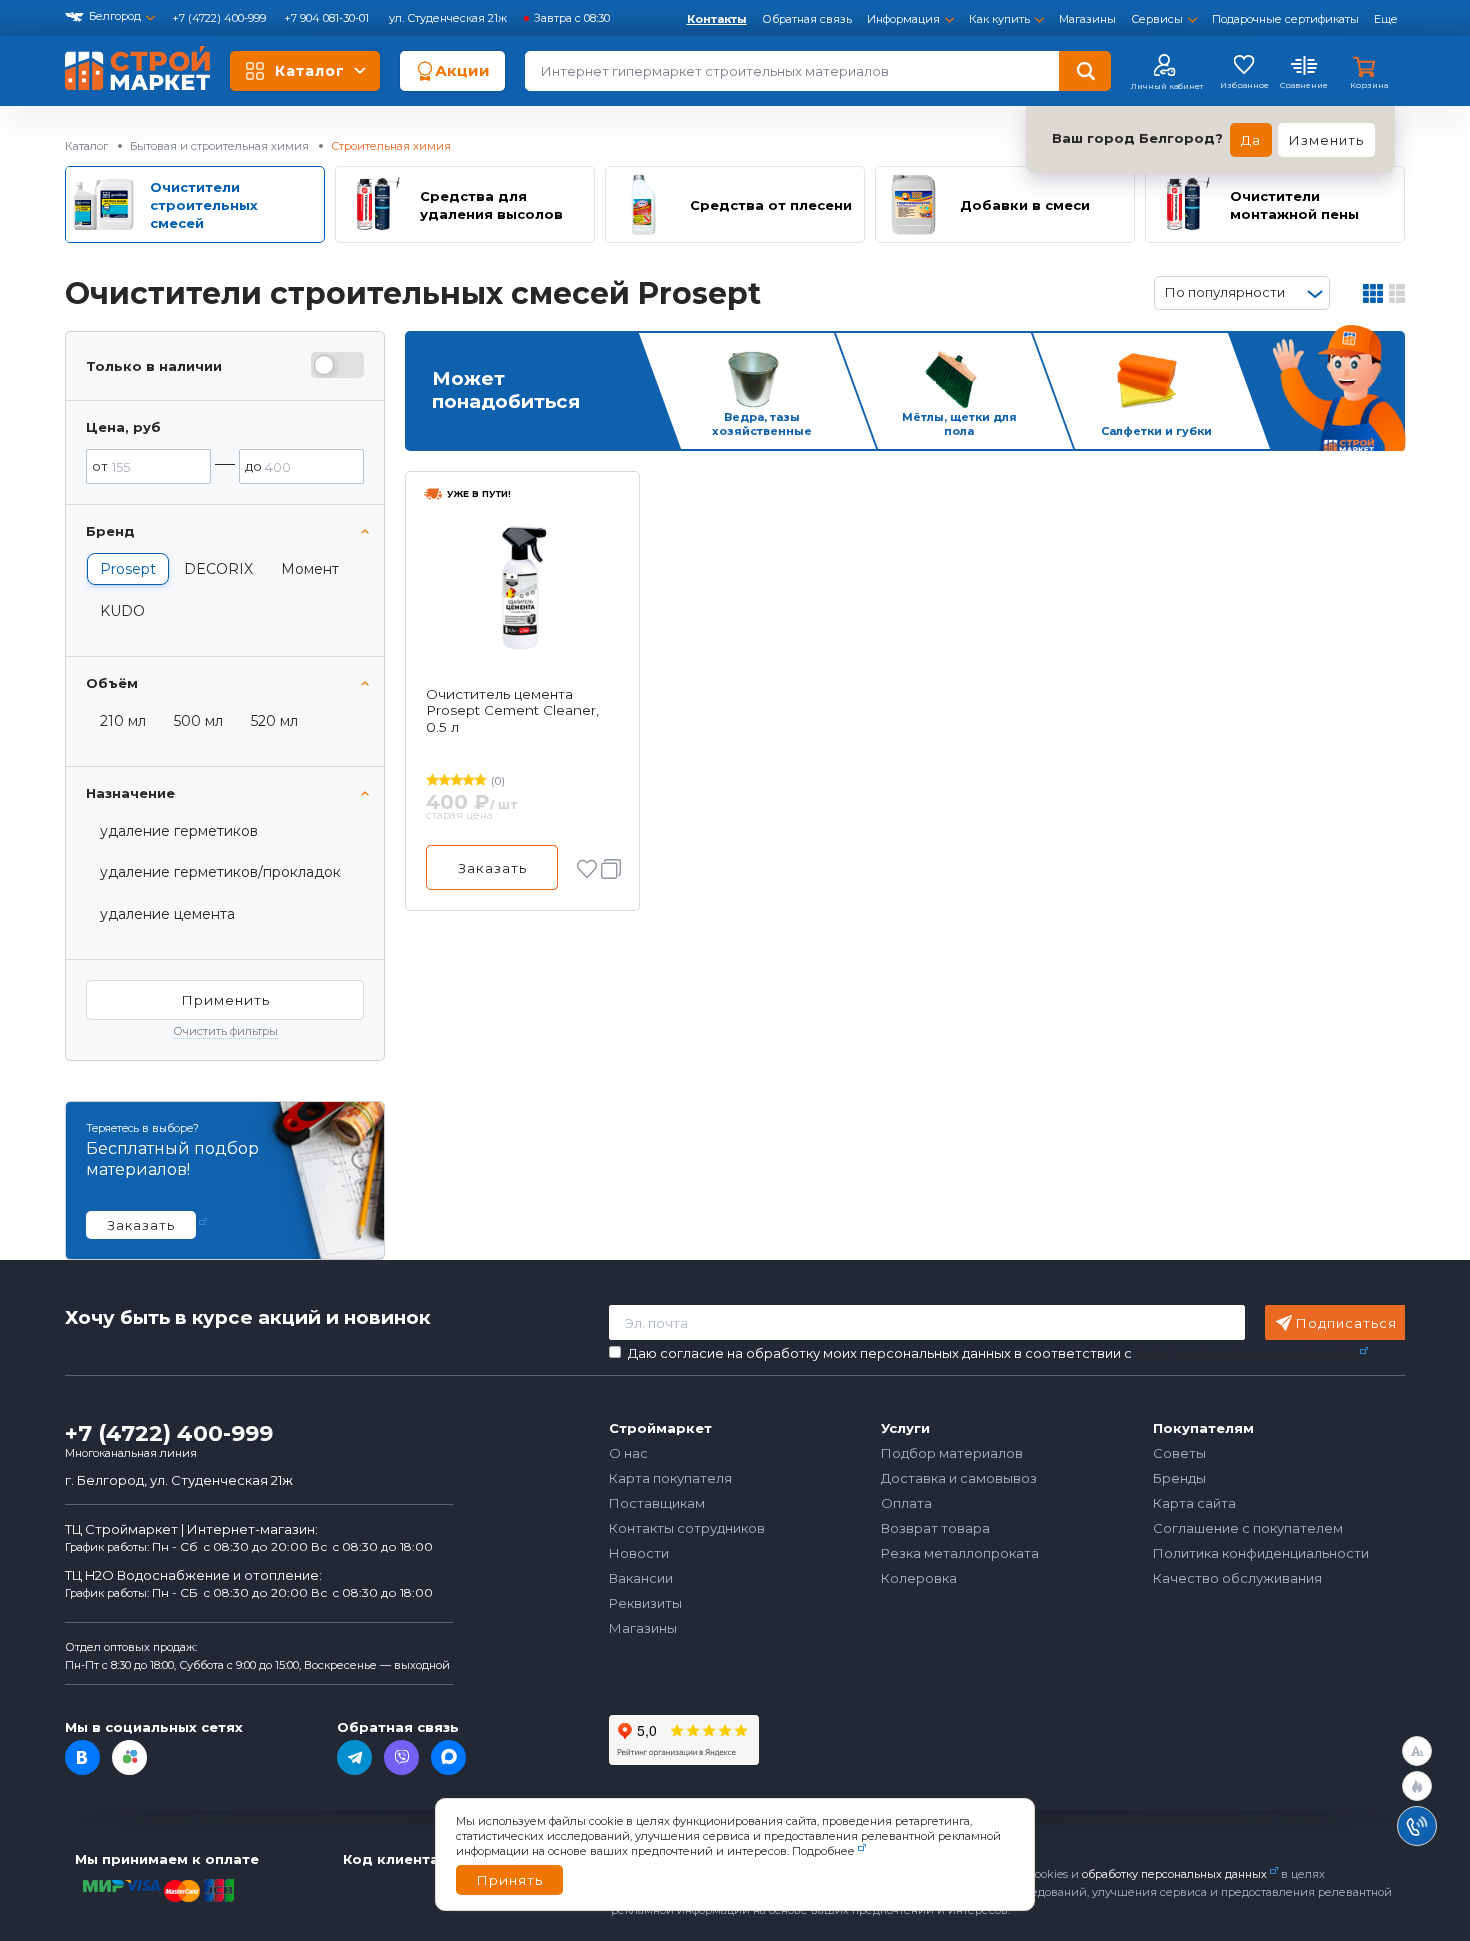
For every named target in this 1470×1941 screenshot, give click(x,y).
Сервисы (1157, 19)
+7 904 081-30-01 (328, 18)
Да (1251, 140)
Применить (225, 1000)
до (253, 466)
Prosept (128, 569)
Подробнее (823, 1851)
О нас (628, 1453)
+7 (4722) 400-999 (220, 18)
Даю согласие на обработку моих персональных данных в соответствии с (992, 1353)
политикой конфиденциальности (1246, 1353)
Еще (1386, 19)
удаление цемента (167, 914)
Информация (903, 19)
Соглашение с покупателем (1248, 1528)
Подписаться (1346, 1323)
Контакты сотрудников (687, 1528)
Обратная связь (807, 19)
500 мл (198, 721)
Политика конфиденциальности (1261, 1553)
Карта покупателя (670, 1478)
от (100, 466)
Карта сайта (1194, 1503)
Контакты (717, 19)
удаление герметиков (179, 831)
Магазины (1087, 19)
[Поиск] (1085, 71)
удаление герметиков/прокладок (220, 872)
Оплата (906, 1503)
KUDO (122, 611)
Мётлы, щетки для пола (959, 424)
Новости (639, 1553)
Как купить (999, 19)
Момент (310, 569)
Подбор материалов (952, 1453)
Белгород (115, 16)
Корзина (1369, 85)
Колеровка (919, 1578)
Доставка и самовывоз (959, 1478)
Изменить (1326, 140)
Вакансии (641, 1578)
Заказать (492, 868)
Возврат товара (935, 1528)
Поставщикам (657, 1503)
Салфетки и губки (1156, 431)
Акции (462, 70)
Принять (509, 1880)
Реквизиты (645, 1603)
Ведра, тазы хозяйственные (762, 424)
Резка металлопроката (960, 1553)
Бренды (1179, 1478)
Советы (1179, 1453)
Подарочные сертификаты (1285, 19)
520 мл (274, 721)
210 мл (123, 721)
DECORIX (218, 569)
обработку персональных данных (1174, 1874)
